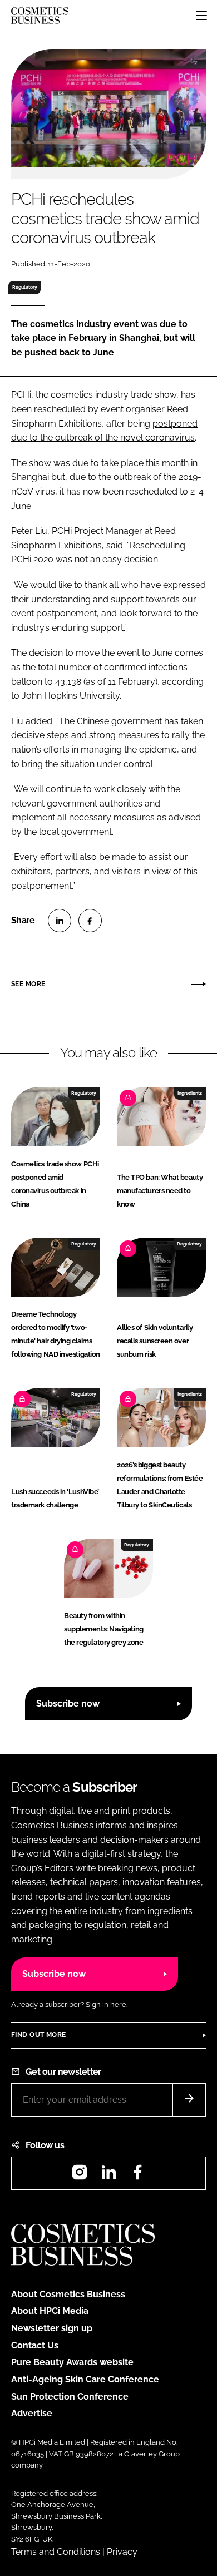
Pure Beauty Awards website (72, 2362)
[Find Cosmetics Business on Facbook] (137, 2176)
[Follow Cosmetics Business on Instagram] (80, 2176)
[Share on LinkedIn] (60, 921)
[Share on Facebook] (90, 921)
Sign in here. (107, 2004)
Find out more (38, 2035)
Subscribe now (68, 1704)
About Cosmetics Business (68, 2294)
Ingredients (190, 1093)
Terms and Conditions (56, 2552)
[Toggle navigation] (201, 16)
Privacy (122, 2552)
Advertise (32, 2413)
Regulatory (25, 287)
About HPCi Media (50, 2311)
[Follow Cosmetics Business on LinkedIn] (108, 2176)
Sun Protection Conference (70, 2397)
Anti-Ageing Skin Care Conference (85, 2379)
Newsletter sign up (52, 2328)
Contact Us (35, 2345)
